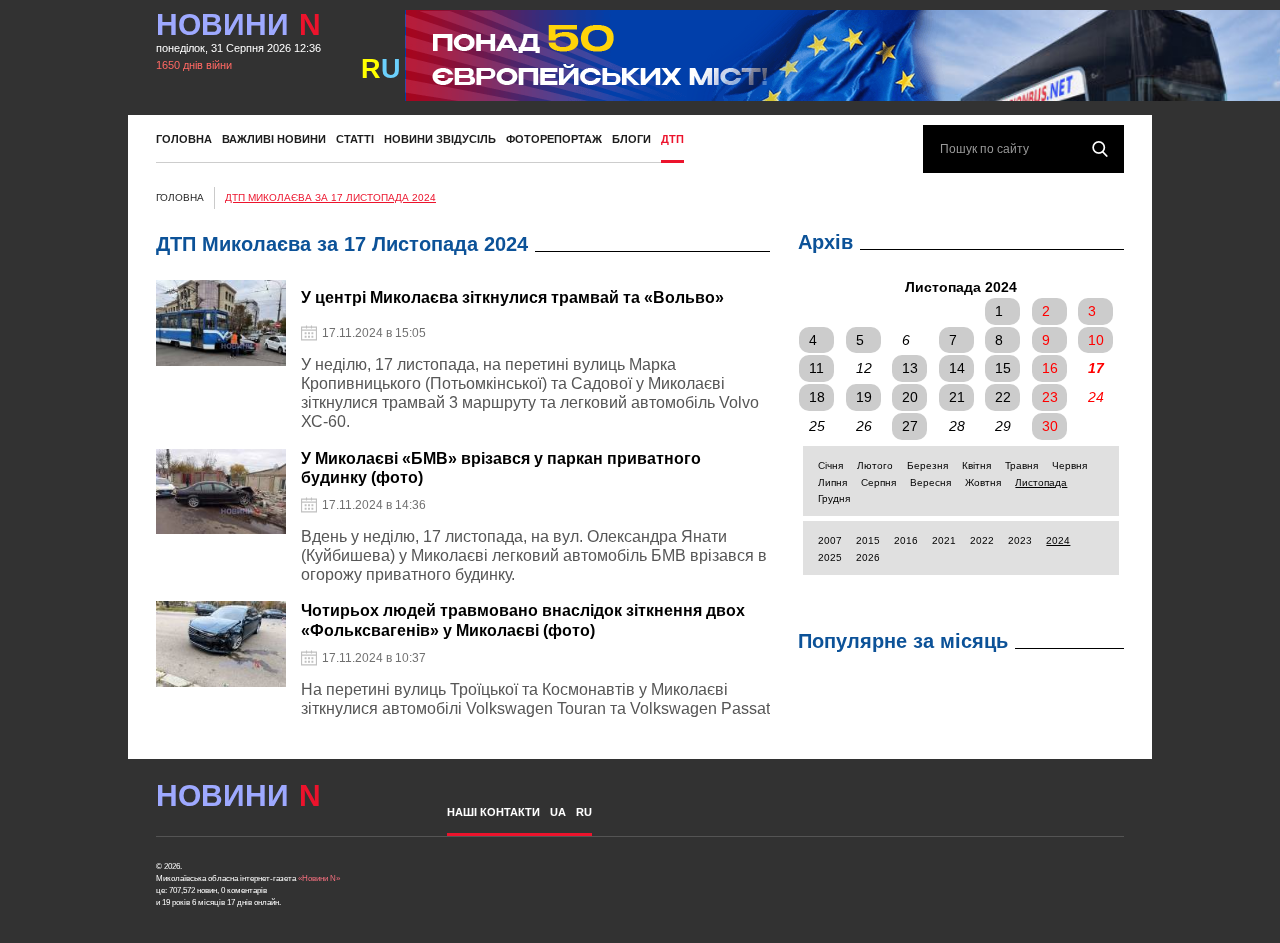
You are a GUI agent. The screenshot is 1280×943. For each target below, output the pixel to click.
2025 (830, 557)
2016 (906, 540)
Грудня (834, 498)
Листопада (1041, 482)
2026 (868, 557)
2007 (830, 540)
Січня (830, 465)
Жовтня (983, 482)
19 (864, 397)
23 (1050, 397)
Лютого (875, 465)
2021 (944, 540)
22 (1003, 397)
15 (1003, 368)
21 (957, 397)
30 (1050, 426)
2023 (1020, 540)
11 (816, 368)
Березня (927, 465)
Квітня (976, 465)
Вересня (930, 482)
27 (910, 426)
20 (910, 397)
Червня (1069, 465)
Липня (832, 482)
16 (1050, 368)
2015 (868, 540)
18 (817, 397)
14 (957, 368)
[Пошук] (1100, 149)
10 (1096, 340)
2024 (1058, 540)
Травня (1021, 465)
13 (910, 368)
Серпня (878, 482)
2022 (982, 540)
